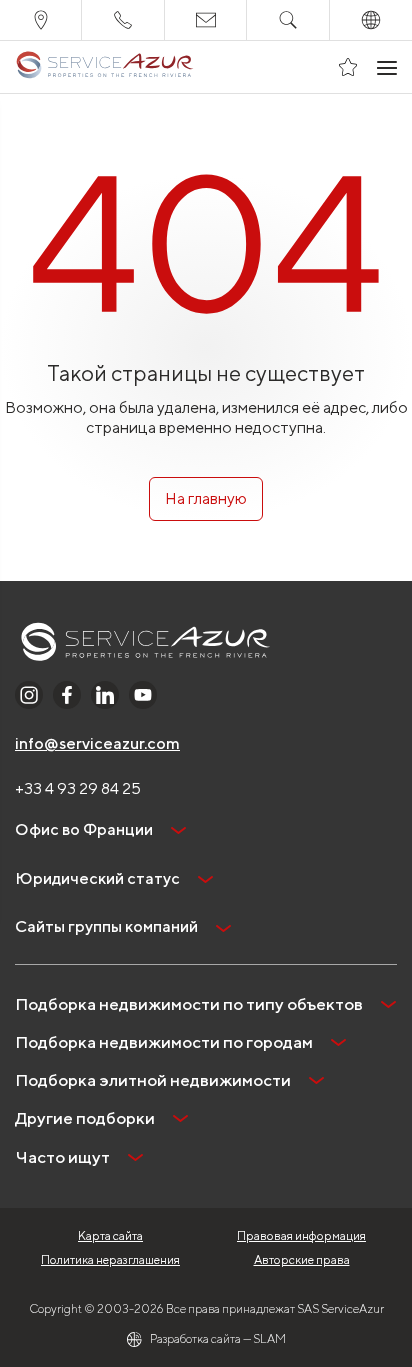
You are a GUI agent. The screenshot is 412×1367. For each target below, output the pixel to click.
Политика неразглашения (110, 1259)
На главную (206, 498)
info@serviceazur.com (97, 743)
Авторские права (302, 1259)
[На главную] (104, 67)
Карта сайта (110, 1235)
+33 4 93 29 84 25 (78, 788)
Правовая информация (301, 1235)
